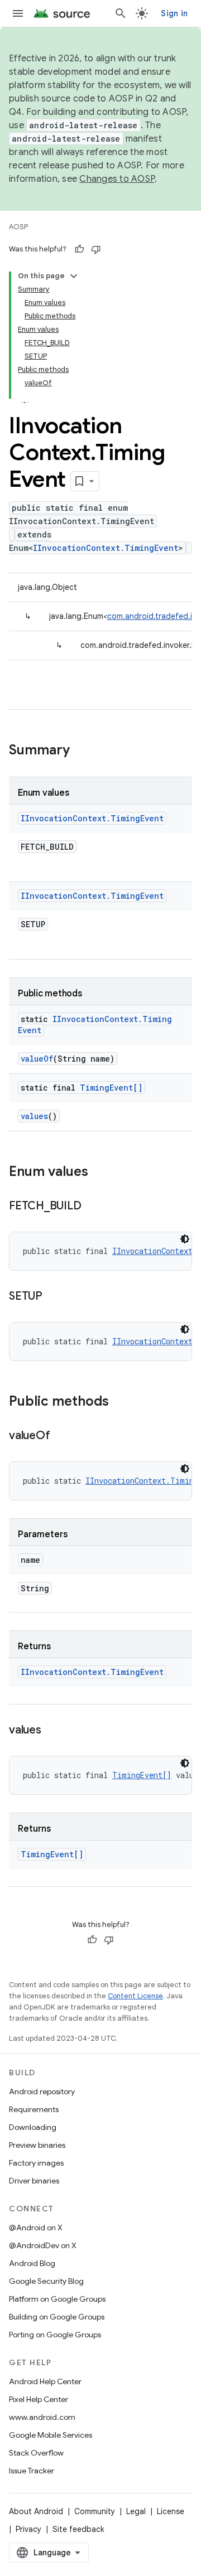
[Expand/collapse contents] (74, 276)
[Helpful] (79, 249)
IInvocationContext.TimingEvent (106, 548)
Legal (136, 2511)
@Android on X (36, 2228)
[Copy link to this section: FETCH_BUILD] (92, 1207)
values (34, 1116)
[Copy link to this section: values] (52, 1731)
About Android (36, 2511)
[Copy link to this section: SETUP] (54, 1297)
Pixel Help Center (39, 2399)
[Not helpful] (96, 249)
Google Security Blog (46, 2281)
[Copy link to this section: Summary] (81, 751)
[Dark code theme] (185, 1239)
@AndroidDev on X (43, 2245)
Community (95, 2511)
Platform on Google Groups (57, 2299)
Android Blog (32, 2263)
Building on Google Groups (57, 2317)
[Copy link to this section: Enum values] (99, 1173)
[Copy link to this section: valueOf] (61, 1436)
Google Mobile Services (51, 2435)
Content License (135, 1996)
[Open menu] (18, 13)
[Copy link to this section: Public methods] (120, 1402)
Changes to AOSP (117, 179)
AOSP (18, 227)
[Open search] (121, 13)
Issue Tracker (32, 2471)
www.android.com (42, 2417)
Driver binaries (34, 2181)
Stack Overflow (36, 2453)
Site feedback (78, 2529)
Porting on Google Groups (55, 2335)
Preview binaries (37, 2145)
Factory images (36, 2163)
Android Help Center (45, 2381)
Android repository (42, 2091)
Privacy (28, 2529)
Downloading (33, 2127)
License (171, 2511)
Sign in (174, 13)
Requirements (34, 2109)
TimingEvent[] (111, 1088)
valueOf (37, 1059)
